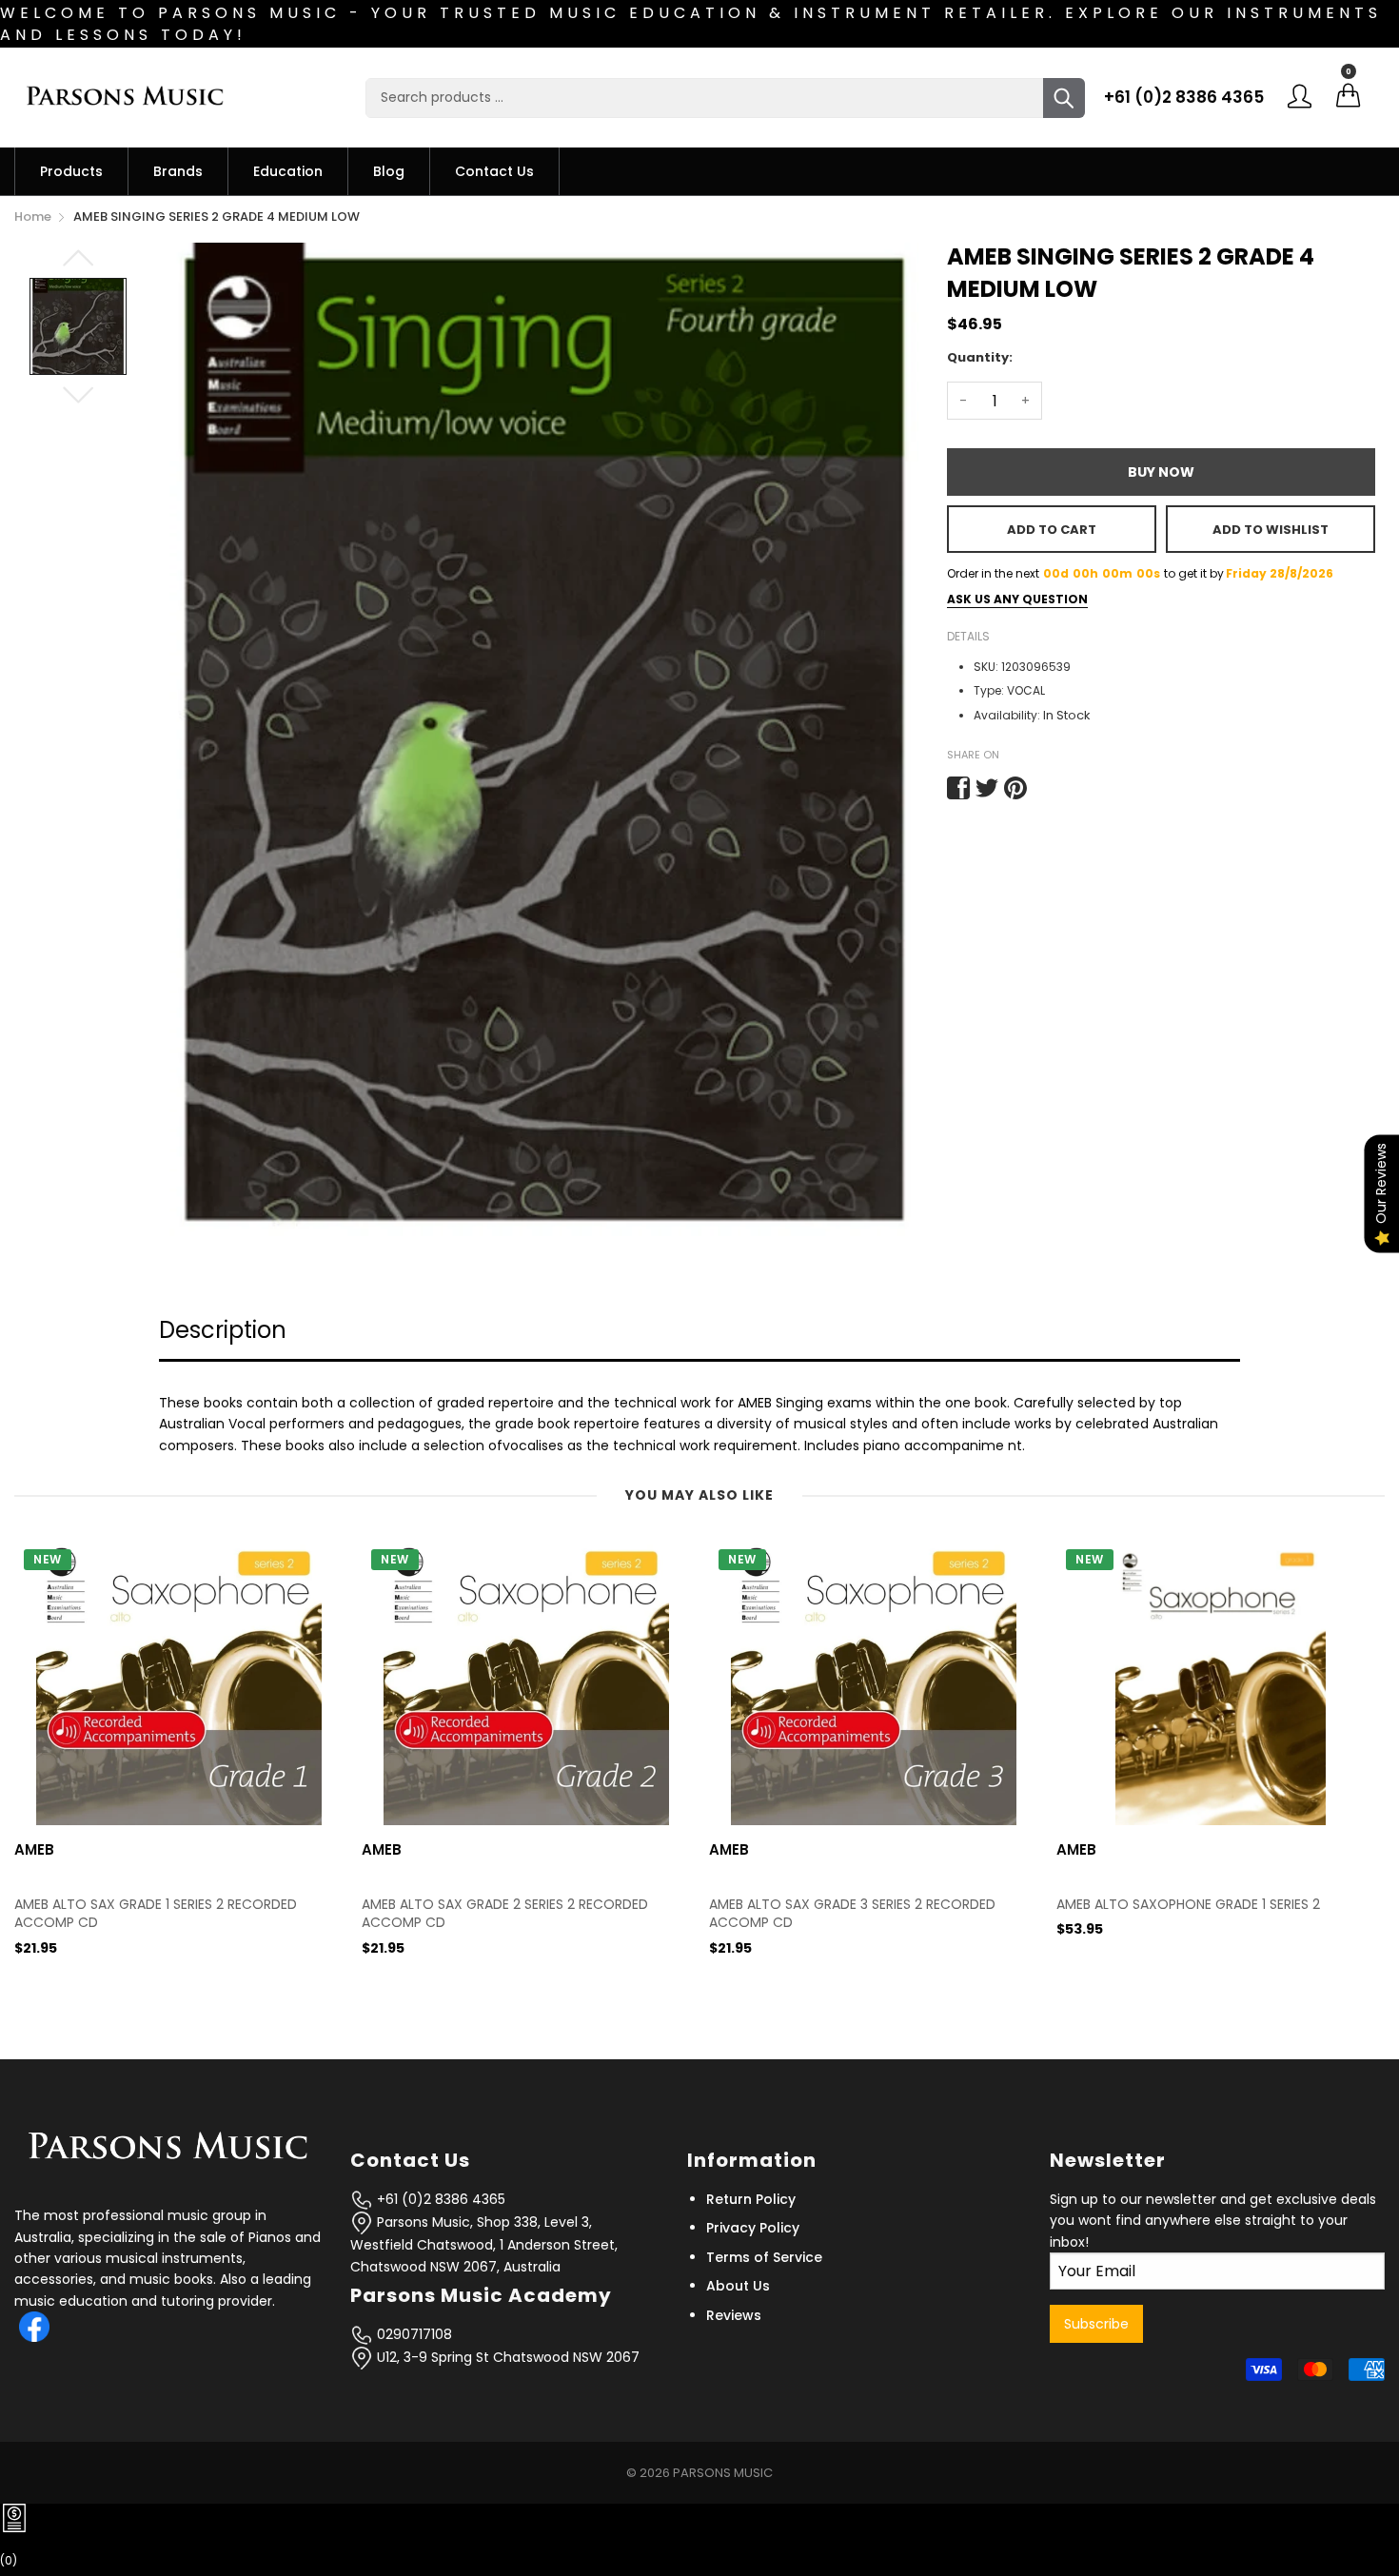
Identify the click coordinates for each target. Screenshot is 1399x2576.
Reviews (734, 2315)
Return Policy (751, 2199)
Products (71, 171)
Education (288, 171)
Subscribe (1096, 2324)
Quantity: (980, 357)
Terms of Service (764, 2257)
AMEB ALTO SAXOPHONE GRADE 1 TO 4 (1180, 1905)
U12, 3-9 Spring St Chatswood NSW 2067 (506, 2357)
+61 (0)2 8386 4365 (1184, 97)
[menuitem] (71, 171)
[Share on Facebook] (958, 788)
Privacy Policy (753, 2228)
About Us (738, 2286)
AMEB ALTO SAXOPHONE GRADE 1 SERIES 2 (841, 1905)
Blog (389, 171)
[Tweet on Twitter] (987, 788)
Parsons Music (723, 2473)
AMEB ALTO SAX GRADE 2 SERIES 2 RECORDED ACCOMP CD (158, 1914)
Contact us (494, 171)
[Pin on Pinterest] (1015, 788)
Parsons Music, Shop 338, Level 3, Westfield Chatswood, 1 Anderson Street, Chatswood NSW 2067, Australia (484, 2244)
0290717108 (413, 2334)
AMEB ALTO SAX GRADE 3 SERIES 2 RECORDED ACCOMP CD (505, 1914)
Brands (178, 171)
